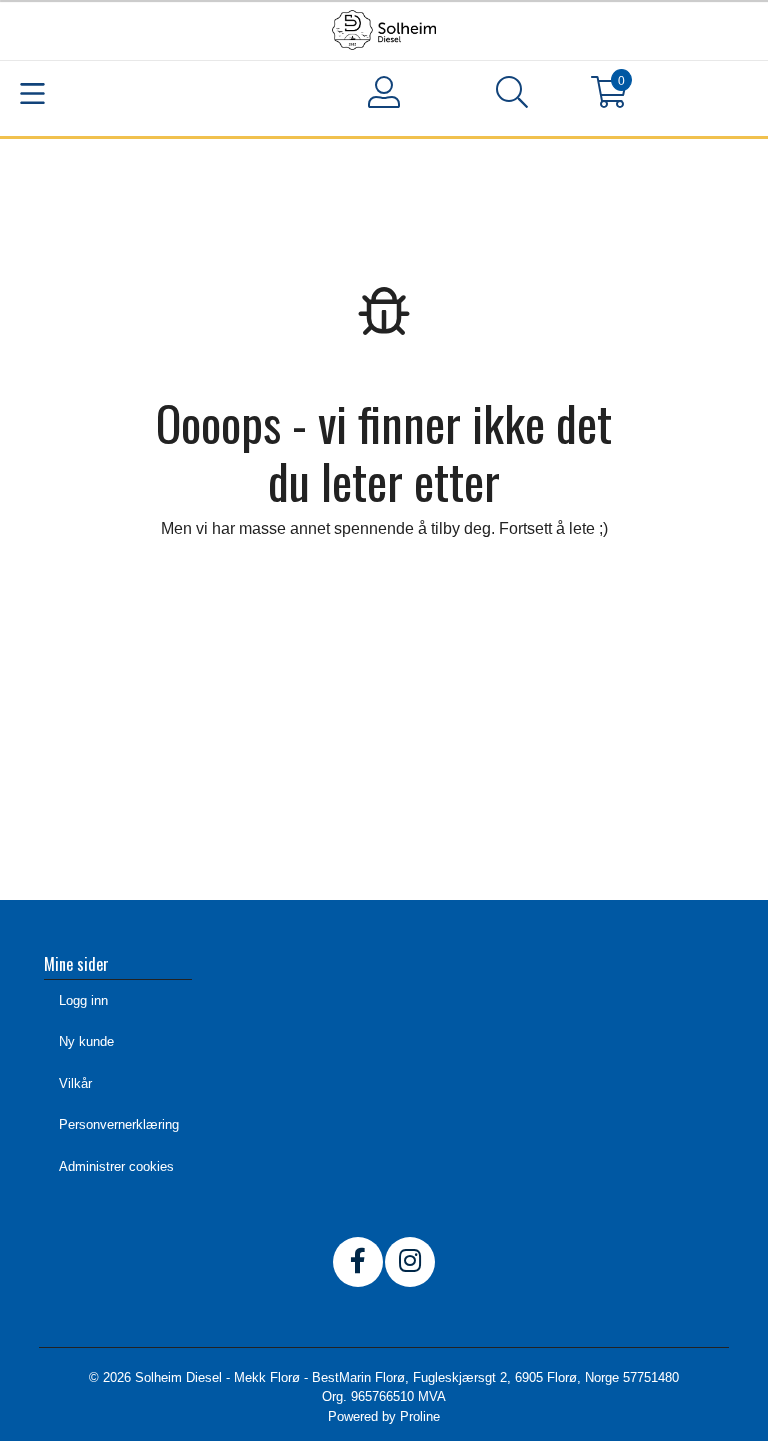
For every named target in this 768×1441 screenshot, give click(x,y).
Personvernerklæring (119, 1124)
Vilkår (75, 1083)
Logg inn (83, 1000)
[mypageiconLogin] (384, 92)
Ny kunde (86, 1041)
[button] (512, 96)
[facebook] (358, 1262)
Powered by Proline (384, 1416)
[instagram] (410, 1262)
